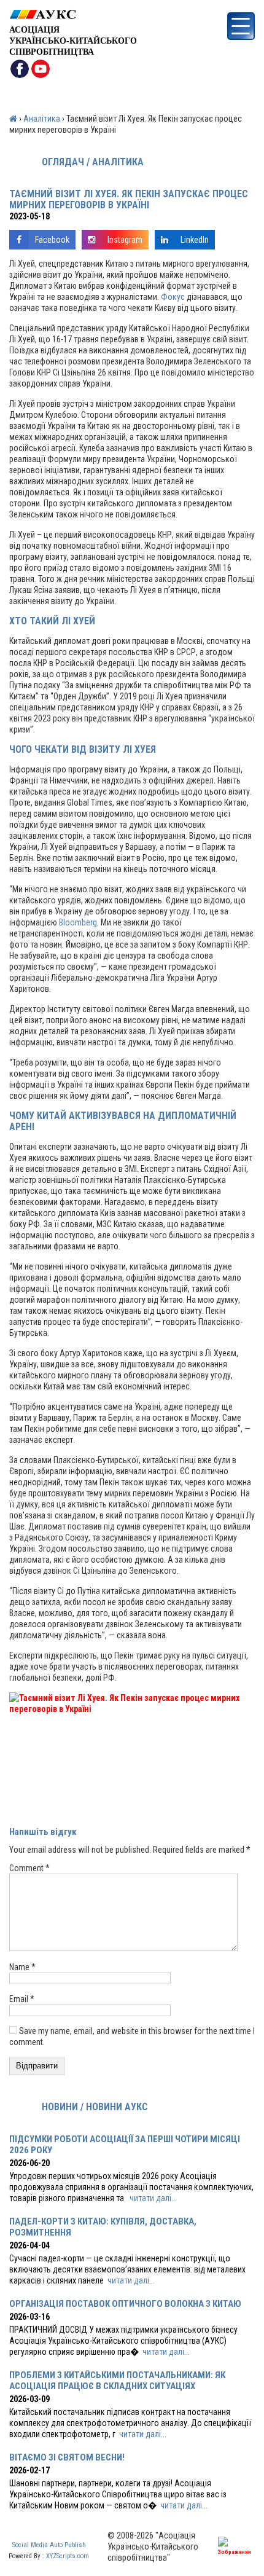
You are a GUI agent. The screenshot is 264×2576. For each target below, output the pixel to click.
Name (22, 1967)
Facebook (52, 240)
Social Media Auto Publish (49, 2545)
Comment (29, 1868)
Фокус (173, 297)
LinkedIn (195, 240)
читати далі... (153, 2198)
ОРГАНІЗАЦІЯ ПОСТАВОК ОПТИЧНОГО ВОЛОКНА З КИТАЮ (125, 2304)
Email (22, 1999)
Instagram (125, 240)
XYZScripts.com (68, 2556)
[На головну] (73, 14)
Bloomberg (78, 922)
